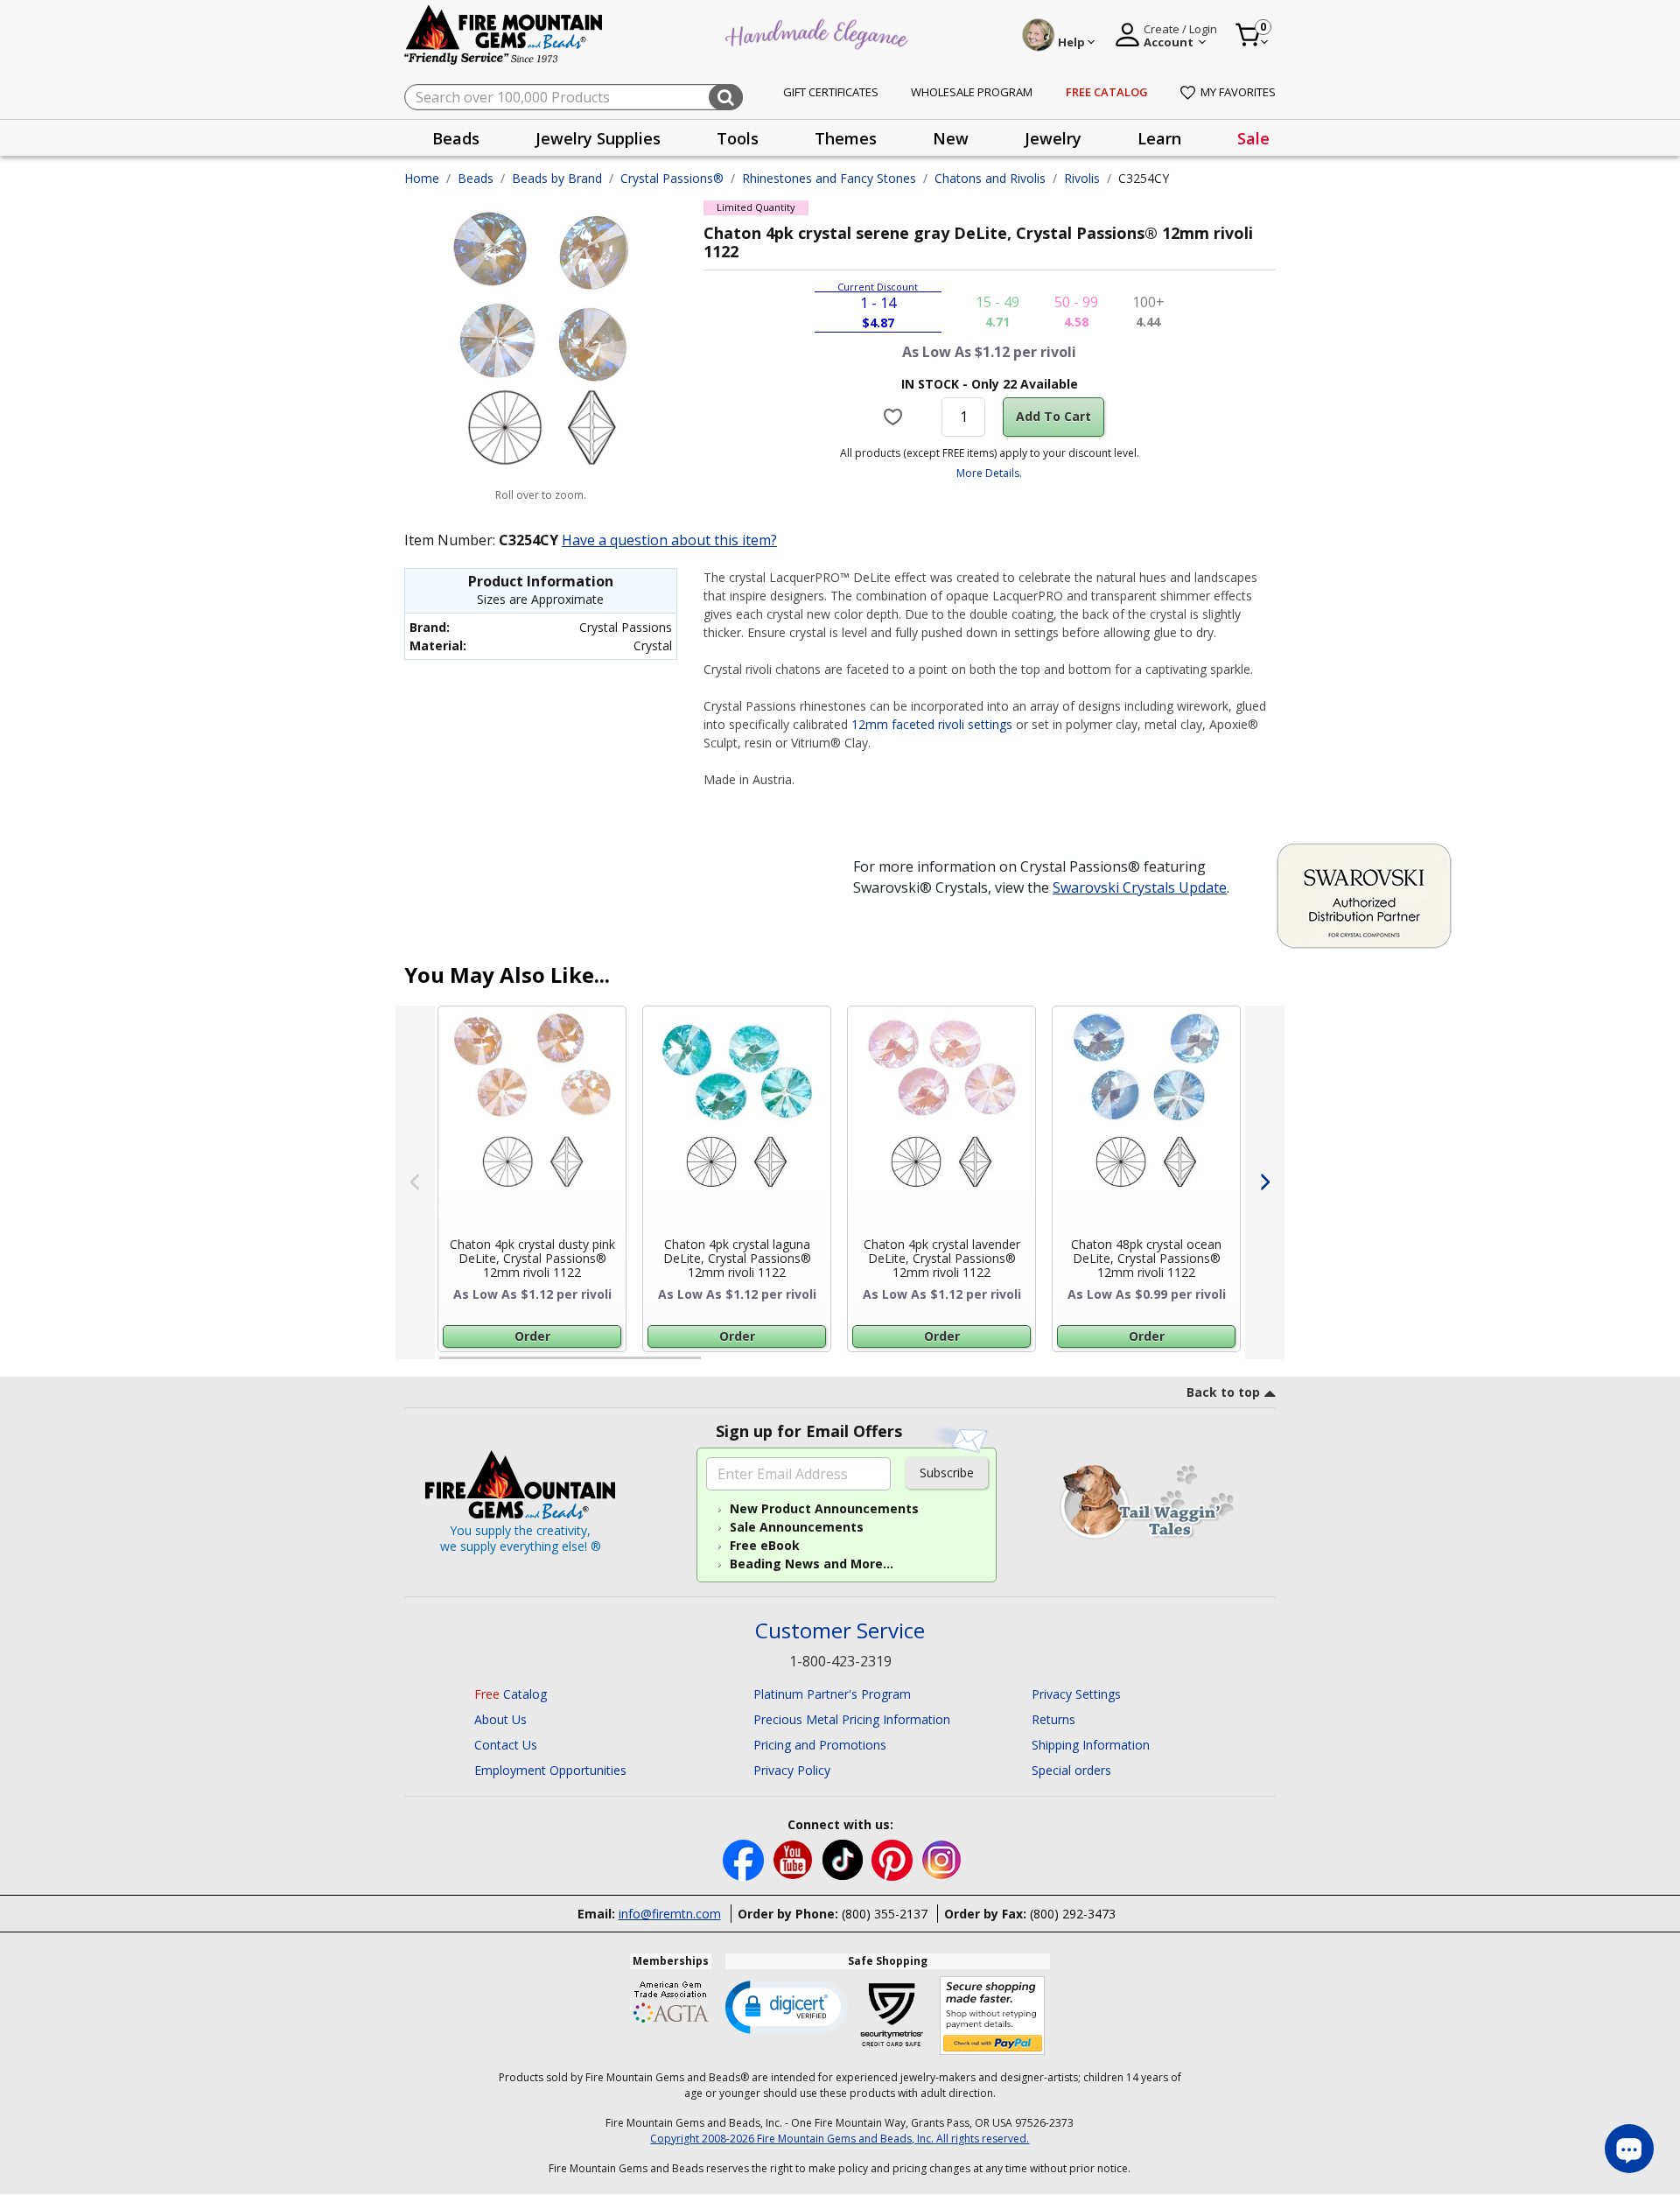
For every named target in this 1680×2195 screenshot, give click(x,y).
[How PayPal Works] (993, 2016)
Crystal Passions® (672, 178)
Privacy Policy (792, 1770)
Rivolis (1082, 178)
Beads (476, 178)
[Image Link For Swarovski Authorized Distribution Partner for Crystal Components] (1364, 894)
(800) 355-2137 (885, 1914)
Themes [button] (846, 138)
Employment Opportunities (550, 1770)
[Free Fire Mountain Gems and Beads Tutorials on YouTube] (795, 1858)
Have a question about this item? (669, 540)
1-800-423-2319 (840, 1661)
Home (422, 178)
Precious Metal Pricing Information (852, 1719)
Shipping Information (1091, 1745)
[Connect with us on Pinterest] (894, 1858)
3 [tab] (988, 1365)
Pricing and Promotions (820, 1745)
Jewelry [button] (1053, 138)
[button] (787, 2006)
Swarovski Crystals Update (1140, 887)
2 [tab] (718, 1365)
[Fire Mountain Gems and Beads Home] (504, 34)
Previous (415, 1182)
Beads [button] (456, 138)
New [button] (951, 138)
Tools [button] (738, 138)
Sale (1253, 138)
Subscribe (947, 1473)
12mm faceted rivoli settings (932, 724)
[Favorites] (896, 417)
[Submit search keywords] (726, 97)
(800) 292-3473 (1073, 1914)
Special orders (1071, 1770)
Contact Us (506, 1745)
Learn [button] (1159, 138)
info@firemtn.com (670, 1914)
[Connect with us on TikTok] (844, 1858)
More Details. (989, 473)
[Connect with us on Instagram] (942, 1858)
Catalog (511, 1694)
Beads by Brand (557, 178)
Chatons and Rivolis (990, 178)
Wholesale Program (972, 92)
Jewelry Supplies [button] (598, 138)
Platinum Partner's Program (832, 1694)
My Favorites (1238, 92)
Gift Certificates (831, 92)
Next (1265, 1182)
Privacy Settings (1076, 1694)
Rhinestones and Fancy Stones (829, 178)
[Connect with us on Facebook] (745, 1858)
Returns (1053, 1719)
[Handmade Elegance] (819, 32)
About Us (500, 1719)
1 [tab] (448, 1365)
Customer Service (840, 1631)
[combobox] (574, 97)
